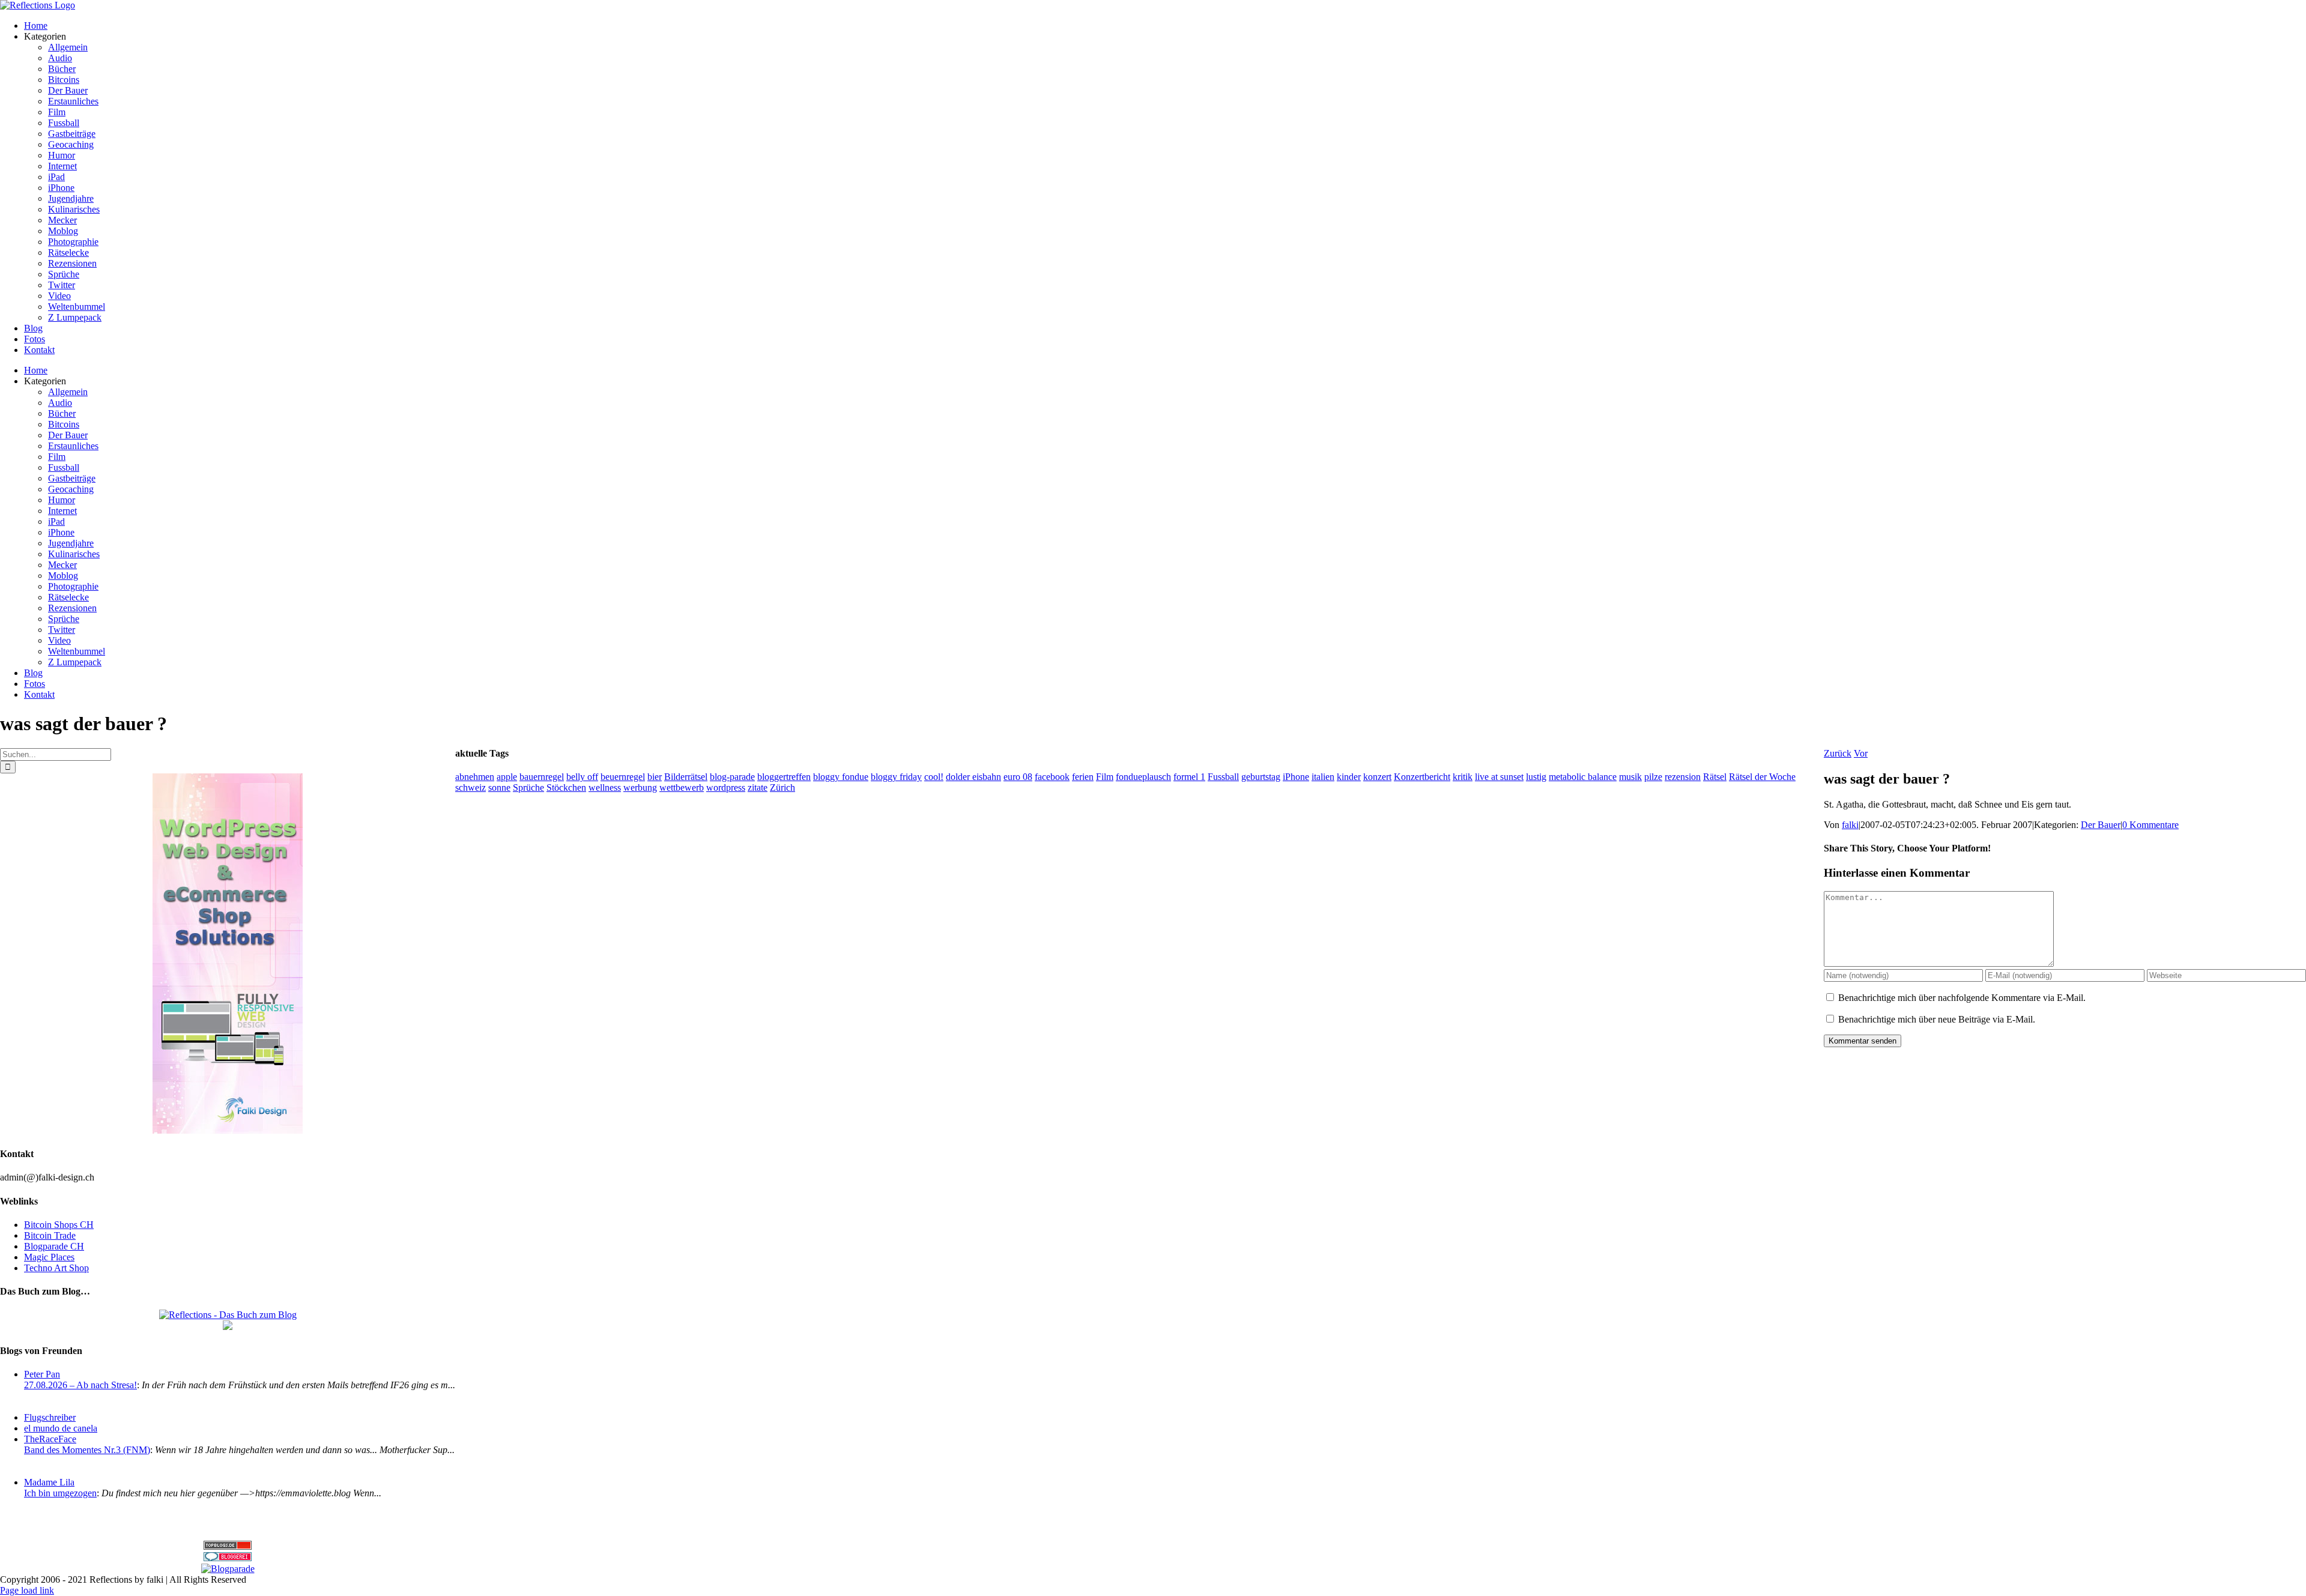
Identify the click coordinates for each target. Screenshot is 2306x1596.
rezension (1683, 777)
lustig (1536, 777)
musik (1630, 777)
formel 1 (1189, 777)
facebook (1052, 777)
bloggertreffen (784, 777)
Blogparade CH (54, 1246)
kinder (1349, 777)
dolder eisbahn (973, 777)
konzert (1377, 777)
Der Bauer (2101, 825)
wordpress (726, 787)
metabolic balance (1583, 777)
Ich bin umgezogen (60, 1493)
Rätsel (1715, 777)
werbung (640, 787)
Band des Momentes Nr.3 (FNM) (87, 1450)
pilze (1653, 777)
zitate (758, 787)
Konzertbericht (1422, 777)
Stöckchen (566, 787)
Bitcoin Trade (50, 1235)
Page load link (27, 1590)
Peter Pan (42, 1374)
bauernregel (542, 777)
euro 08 (1018, 777)
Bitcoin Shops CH (59, 1225)
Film (1105, 777)
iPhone (1296, 777)
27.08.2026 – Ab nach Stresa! (80, 1385)
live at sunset (1499, 777)
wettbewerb (682, 787)
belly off (582, 777)
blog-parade (732, 777)
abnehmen (475, 777)
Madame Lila (49, 1482)
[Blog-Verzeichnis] (228, 1558)
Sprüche (528, 787)
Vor (1861, 753)
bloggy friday (896, 777)
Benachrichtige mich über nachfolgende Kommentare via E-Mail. (1962, 998)
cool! (934, 777)
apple (507, 777)
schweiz (471, 787)
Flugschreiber (50, 1417)
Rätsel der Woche (1762, 777)
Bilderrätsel (686, 777)
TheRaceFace (50, 1439)
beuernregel (623, 777)
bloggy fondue (841, 777)
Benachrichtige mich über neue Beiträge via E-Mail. (1937, 1019)
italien (1323, 777)
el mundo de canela (61, 1428)
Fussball (1223, 777)
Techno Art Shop (56, 1268)
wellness (605, 787)
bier (655, 777)
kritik (1463, 777)
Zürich (782, 787)
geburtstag (1261, 777)
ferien (1083, 777)
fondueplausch (1143, 777)
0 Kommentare (2150, 825)
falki (1850, 825)
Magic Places (49, 1257)
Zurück (1838, 753)
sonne (499, 787)
